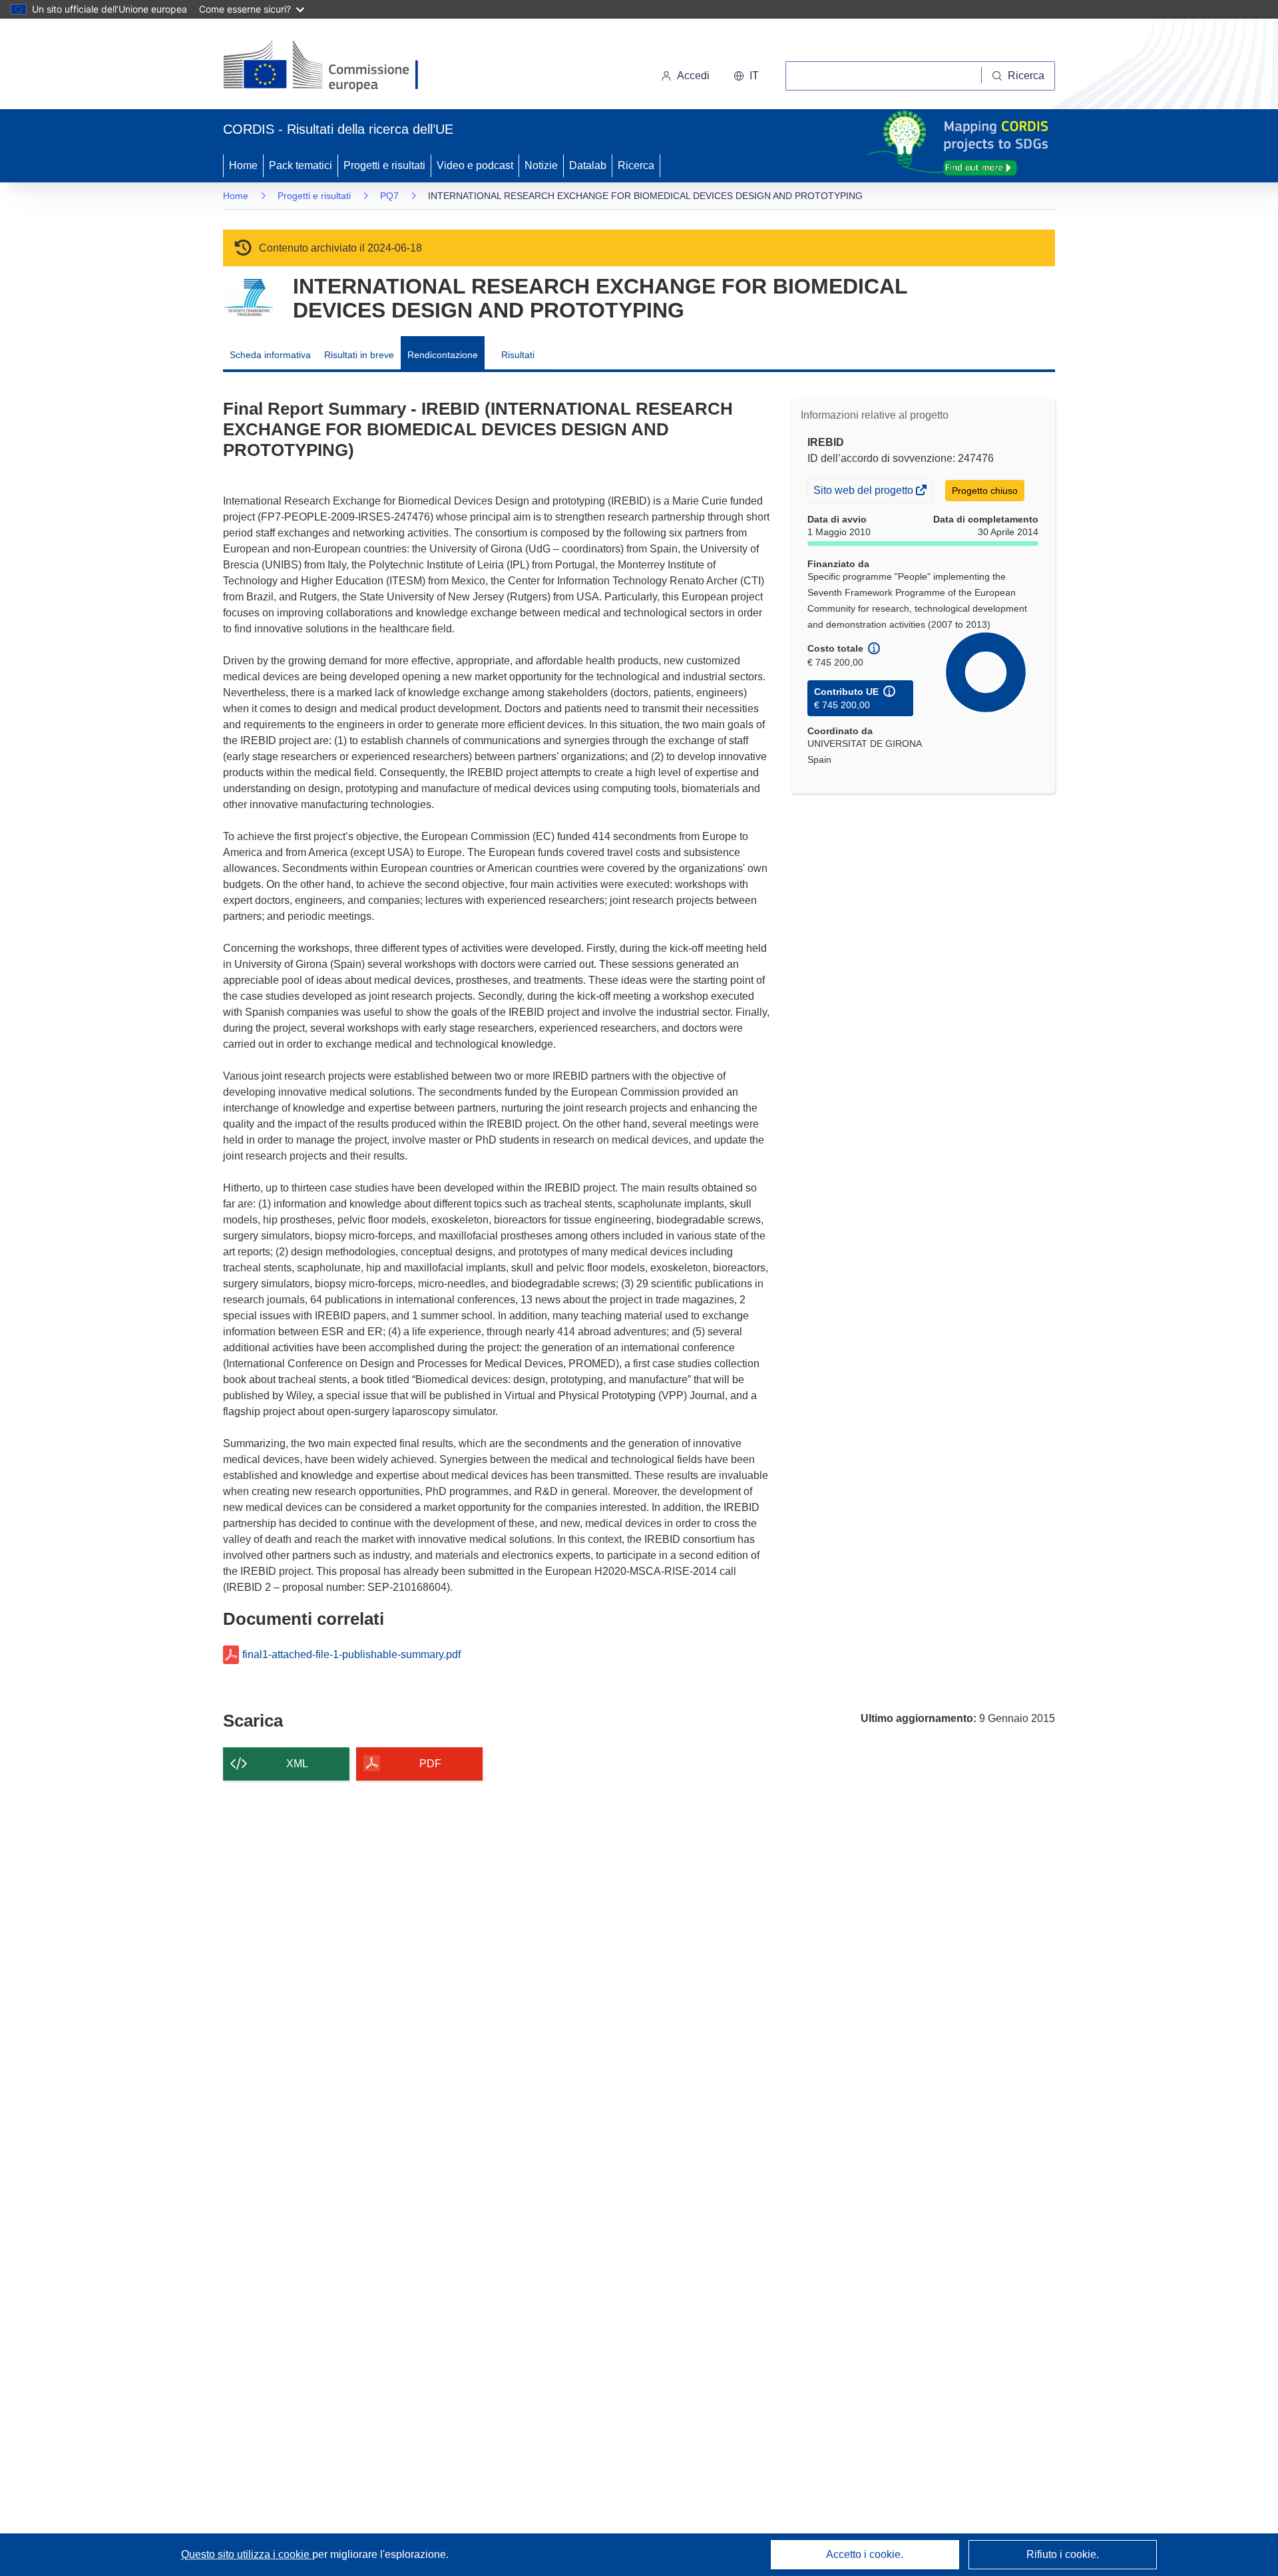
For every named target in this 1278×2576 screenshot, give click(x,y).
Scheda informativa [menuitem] (270, 355)
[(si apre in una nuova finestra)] (329, 67)
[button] (746, 76)
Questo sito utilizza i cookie (247, 2554)
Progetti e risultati (384, 165)
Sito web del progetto (864, 493)
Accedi (693, 76)
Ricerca (636, 165)
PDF (430, 1764)
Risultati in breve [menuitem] (359, 355)
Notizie (541, 165)
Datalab (588, 165)
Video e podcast (475, 165)
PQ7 (389, 196)
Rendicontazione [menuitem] (443, 355)
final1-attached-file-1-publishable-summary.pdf (351, 1655)
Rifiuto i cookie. (1063, 2554)
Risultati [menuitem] (518, 355)
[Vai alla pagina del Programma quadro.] (248, 298)
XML (297, 1764)
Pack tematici (301, 165)
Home (243, 165)
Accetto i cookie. (865, 2554)
